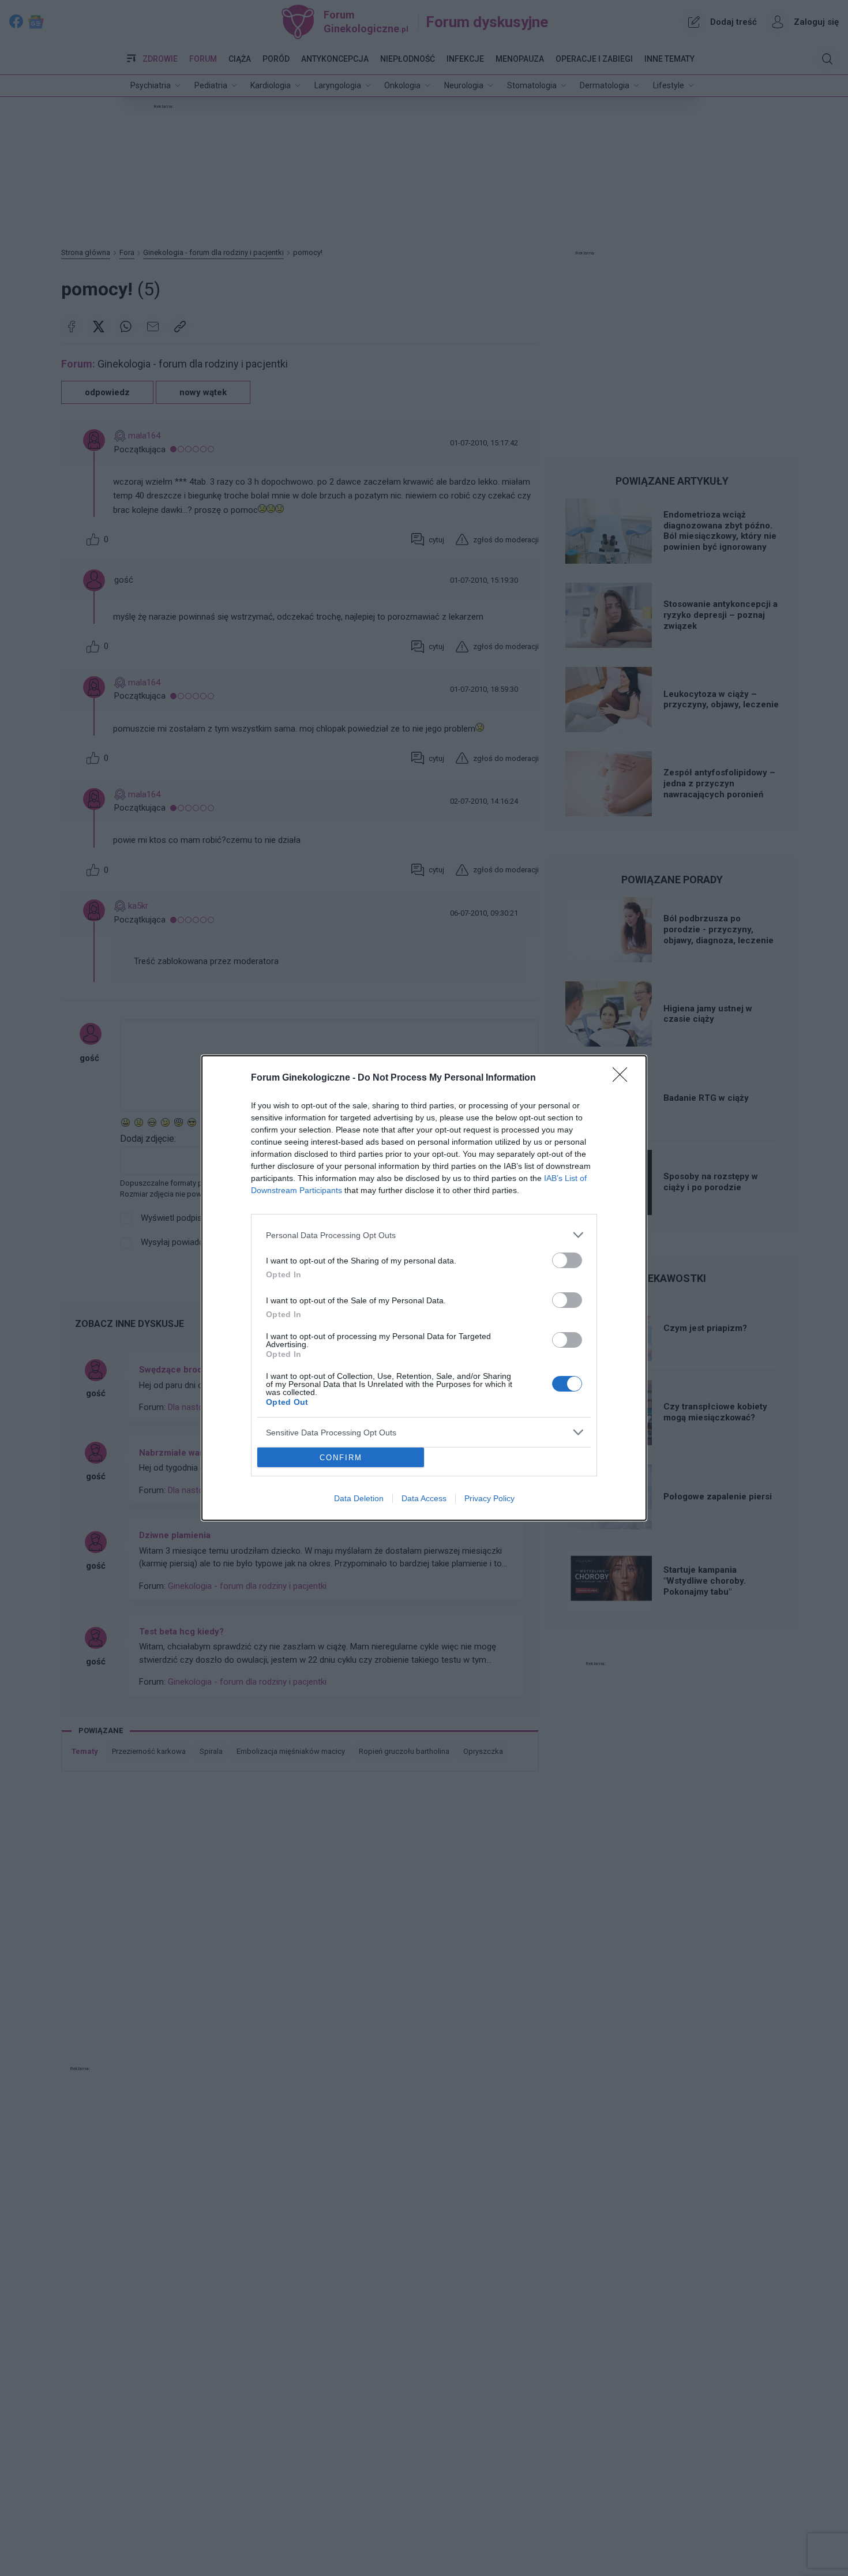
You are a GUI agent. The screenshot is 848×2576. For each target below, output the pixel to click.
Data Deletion (359, 1498)
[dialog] (424, 1288)
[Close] (624, 1078)
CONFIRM (341, 1458)
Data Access (424, 1498)
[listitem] (424, 1235)
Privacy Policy (489, 1498)
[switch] (567, 1260)
